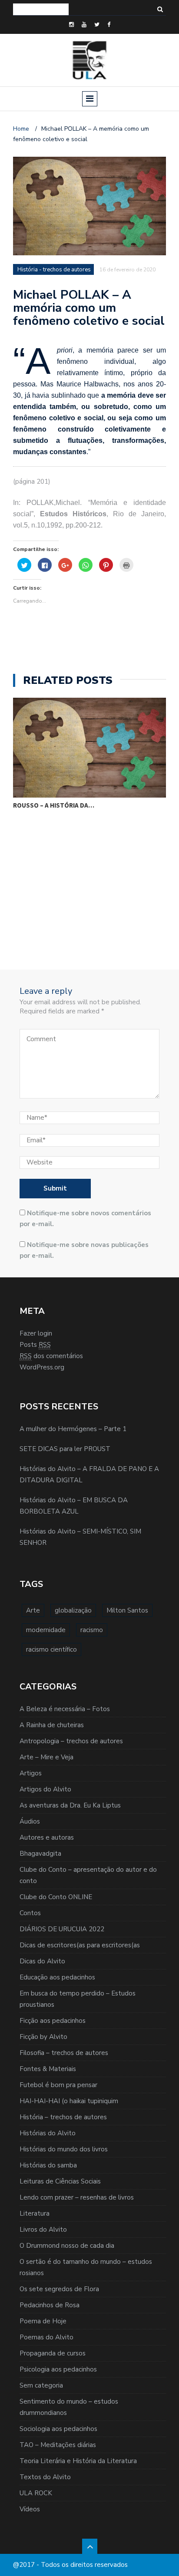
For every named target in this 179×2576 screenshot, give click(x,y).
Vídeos (30, 2509)
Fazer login (36, 1333)
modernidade (46, 1630)
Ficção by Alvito (43, 2037)
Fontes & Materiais (48, 2069)
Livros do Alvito (43, 2230)
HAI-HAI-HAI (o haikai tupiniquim (69, 2101)
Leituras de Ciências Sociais (60, 2181)
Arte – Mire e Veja (46, 1757)
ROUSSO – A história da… (54, 805)
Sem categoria (41, 2385)
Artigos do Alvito (45, 1789)
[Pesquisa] (160, 9)
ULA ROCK (36, 2493)
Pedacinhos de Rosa (50, 2305)
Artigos (31, 1773)
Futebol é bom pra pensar (58, 2085)
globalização (73, 1610)
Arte (33, 1610)
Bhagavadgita (40, 1854)
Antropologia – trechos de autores (71, 1741)
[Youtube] (84, 25)
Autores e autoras (47, 1837)
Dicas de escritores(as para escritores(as (80, 1945)
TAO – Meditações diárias (58, 2445)
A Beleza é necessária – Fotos (65, 1709)
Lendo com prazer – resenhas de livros (77, 2197)
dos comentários (51, 1356)
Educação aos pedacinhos (57, 1977)
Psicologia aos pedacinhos (58, 2369)
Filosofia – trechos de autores (64, 2053)
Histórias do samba (48, 2165)
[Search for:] (41, 9)
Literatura (35, 2213)
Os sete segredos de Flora (59, 2289)
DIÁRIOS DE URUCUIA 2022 (62, 1929)
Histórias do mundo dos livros (64, 2149)
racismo (92, 1630)
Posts (35, 1345)
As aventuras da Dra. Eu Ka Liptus (70, 1805)
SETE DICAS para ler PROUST (65, 1449)
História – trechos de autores (63, 2117)
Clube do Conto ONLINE (56, 1897)
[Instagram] (71, 25)
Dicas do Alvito (42, 1961)
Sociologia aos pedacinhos (58, 2429)
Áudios (30, 1821)
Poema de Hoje (43, 2321)
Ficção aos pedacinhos (53, 2021)
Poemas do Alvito (46, 2337)
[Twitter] (97, 25)
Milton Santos (127, 1610)
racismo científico (51, 1649)
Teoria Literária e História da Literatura (78, 2461)
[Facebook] (109, 25)
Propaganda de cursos (53, 2353)
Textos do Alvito (45, 2477)
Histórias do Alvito (48, 2133)
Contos (30, 1913)
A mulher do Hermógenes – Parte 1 (73, 1429)
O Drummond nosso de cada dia (67, 2246)
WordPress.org (42, 1367)
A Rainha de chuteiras (52, 1725)
